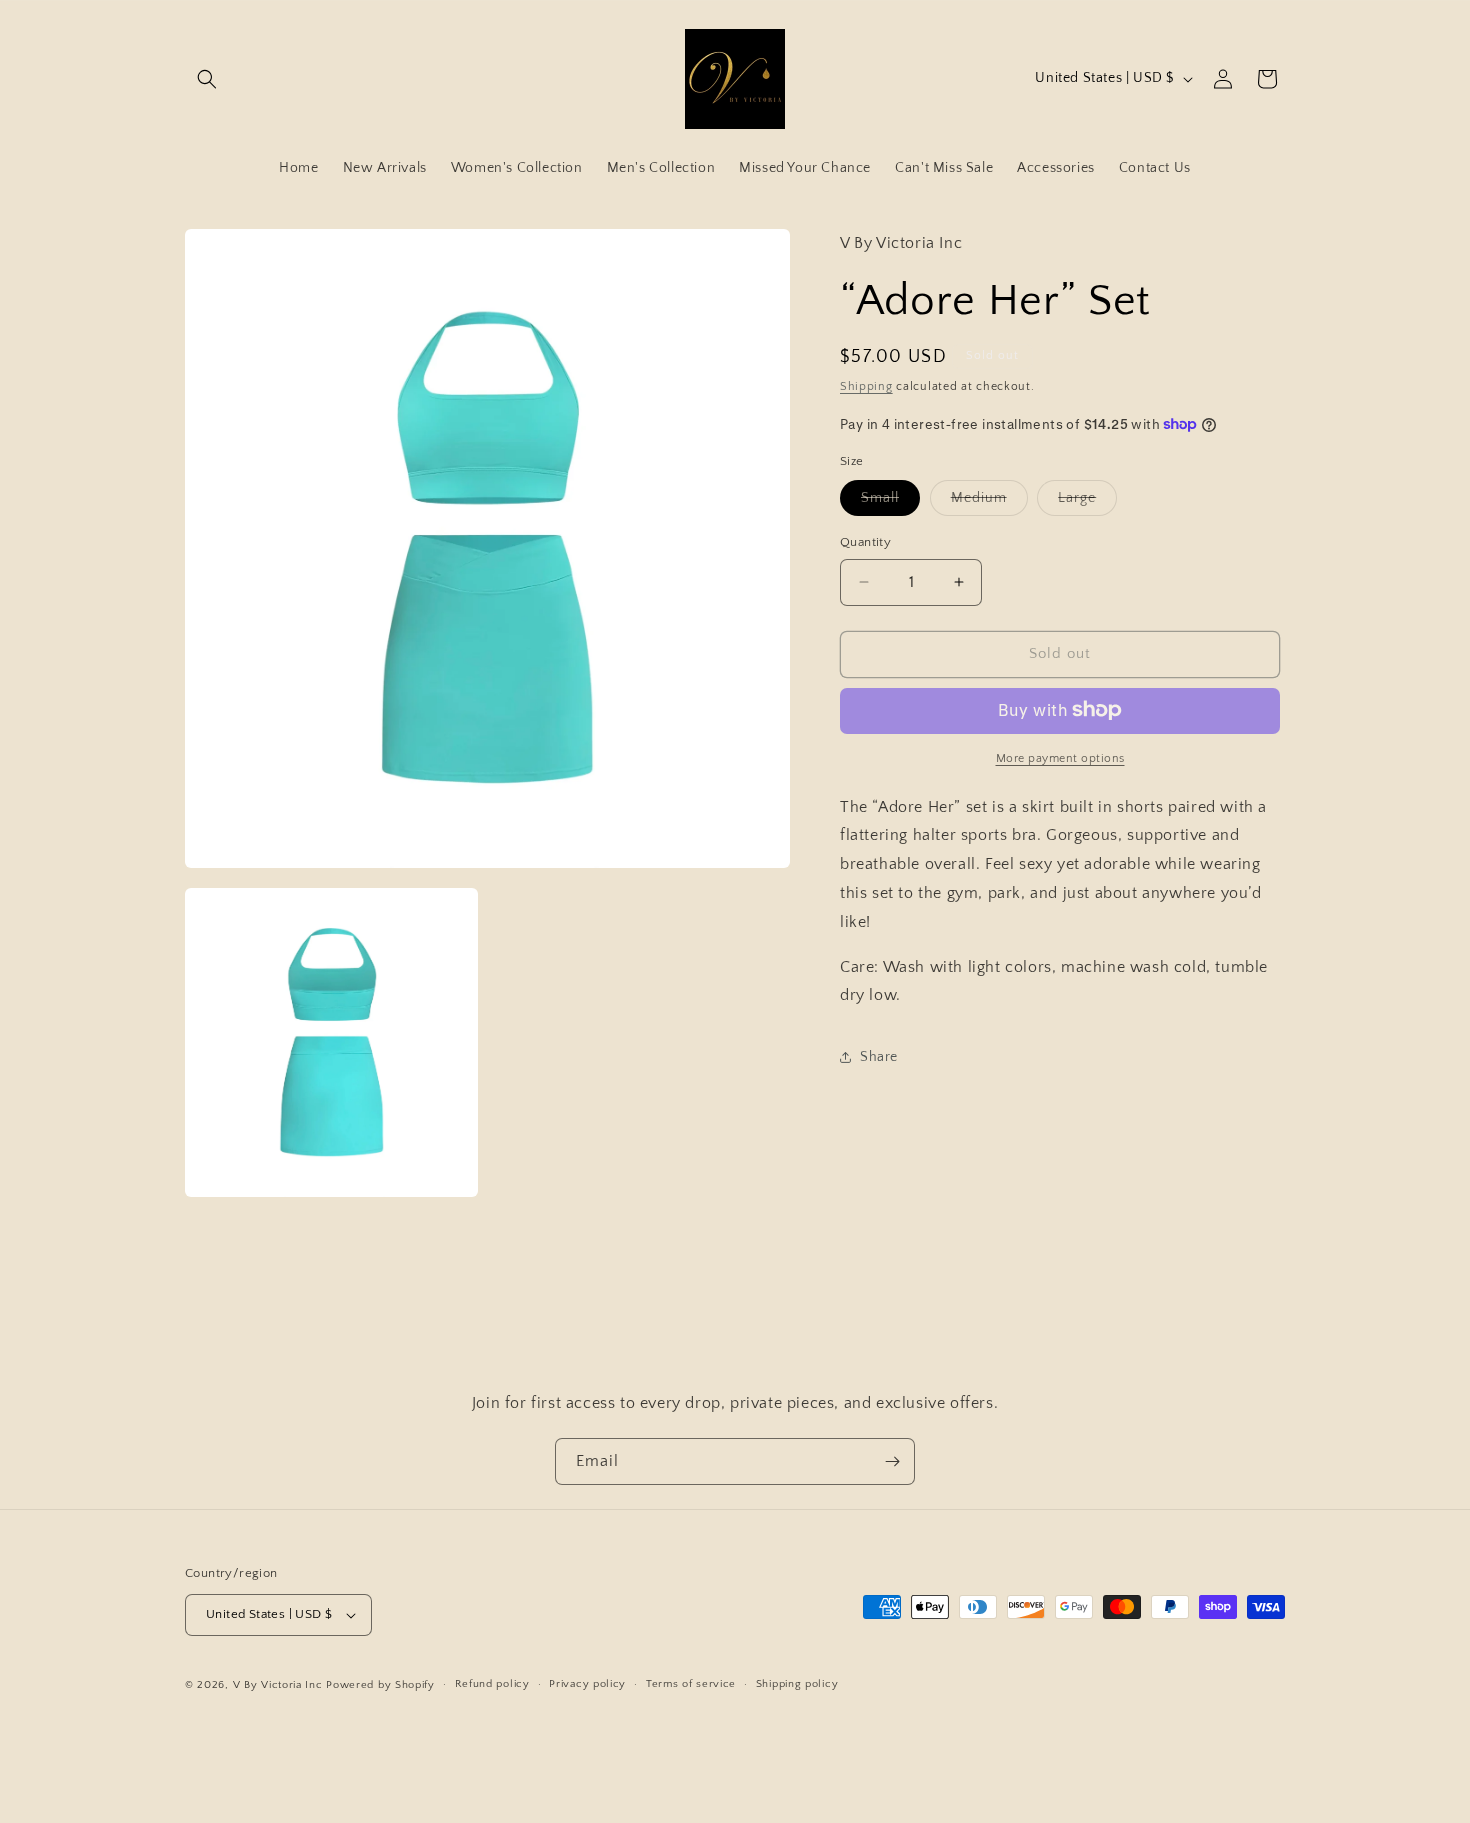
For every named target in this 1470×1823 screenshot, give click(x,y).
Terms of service (691, 1684)
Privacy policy (587, 1684)
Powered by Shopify (380, 1685)
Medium (989, 502)
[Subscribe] (892, 1461)
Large (1087, 502)
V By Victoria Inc (278, 1685)
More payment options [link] (1060, 757)
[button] (207, 79)
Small (890, 502)
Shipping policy (797, 1684)
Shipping (866, 385)
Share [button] (879, 1056)
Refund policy (492, 1684)
